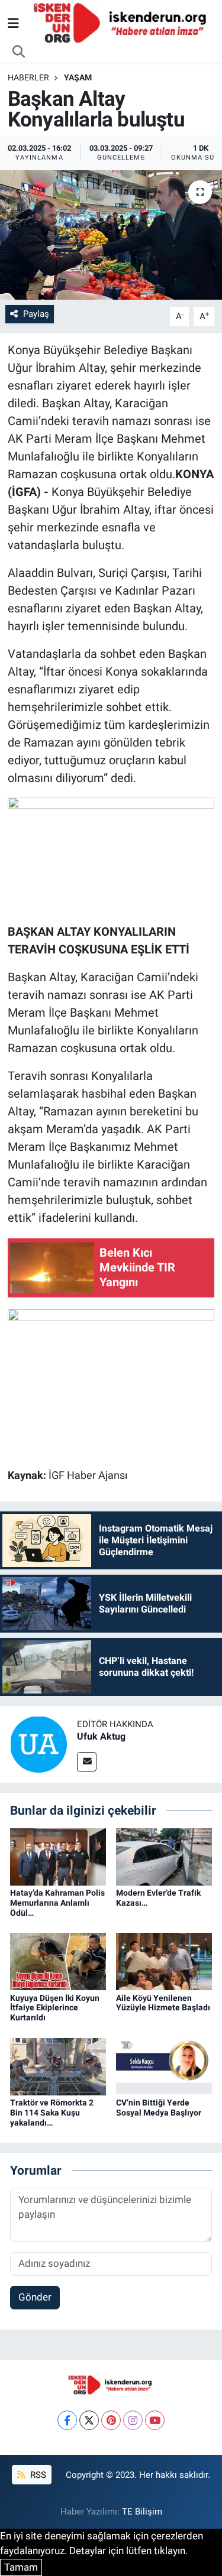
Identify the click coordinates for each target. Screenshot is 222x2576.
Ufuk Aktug (101, 1736)
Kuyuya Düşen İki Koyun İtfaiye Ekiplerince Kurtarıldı (55, 2008)
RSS (37, 2475)
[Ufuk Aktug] (38, 1744)
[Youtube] (155, 2420)
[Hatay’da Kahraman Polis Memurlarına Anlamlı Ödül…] (58, 1856)
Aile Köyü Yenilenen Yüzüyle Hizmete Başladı (163, 2003)
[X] (89, 2420)
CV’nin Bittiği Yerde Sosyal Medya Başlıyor (159, 2108)
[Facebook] (67, 2420)
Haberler (28, 77)
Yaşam (78, 77)
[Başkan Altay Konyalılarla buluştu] (111, 235)
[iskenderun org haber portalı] (123, 22)
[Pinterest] (111, 2420)
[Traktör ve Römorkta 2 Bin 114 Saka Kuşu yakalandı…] (58, 2066)
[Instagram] (133, 2420)
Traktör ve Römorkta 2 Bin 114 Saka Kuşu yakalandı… (52, 2113)
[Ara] (19, 52)
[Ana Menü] (13, 23)
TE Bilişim (142, 2512)
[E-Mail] (87, 1762)
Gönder (35, 2297)
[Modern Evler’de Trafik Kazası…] (164, 1856)
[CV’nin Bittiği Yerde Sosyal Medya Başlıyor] (164, 2066)
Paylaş (36, 314)
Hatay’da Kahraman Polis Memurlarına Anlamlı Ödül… (57, 1903)
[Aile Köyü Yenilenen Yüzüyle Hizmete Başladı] (164, 1961)
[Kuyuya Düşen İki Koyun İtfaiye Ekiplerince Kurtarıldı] (58, 1961)
